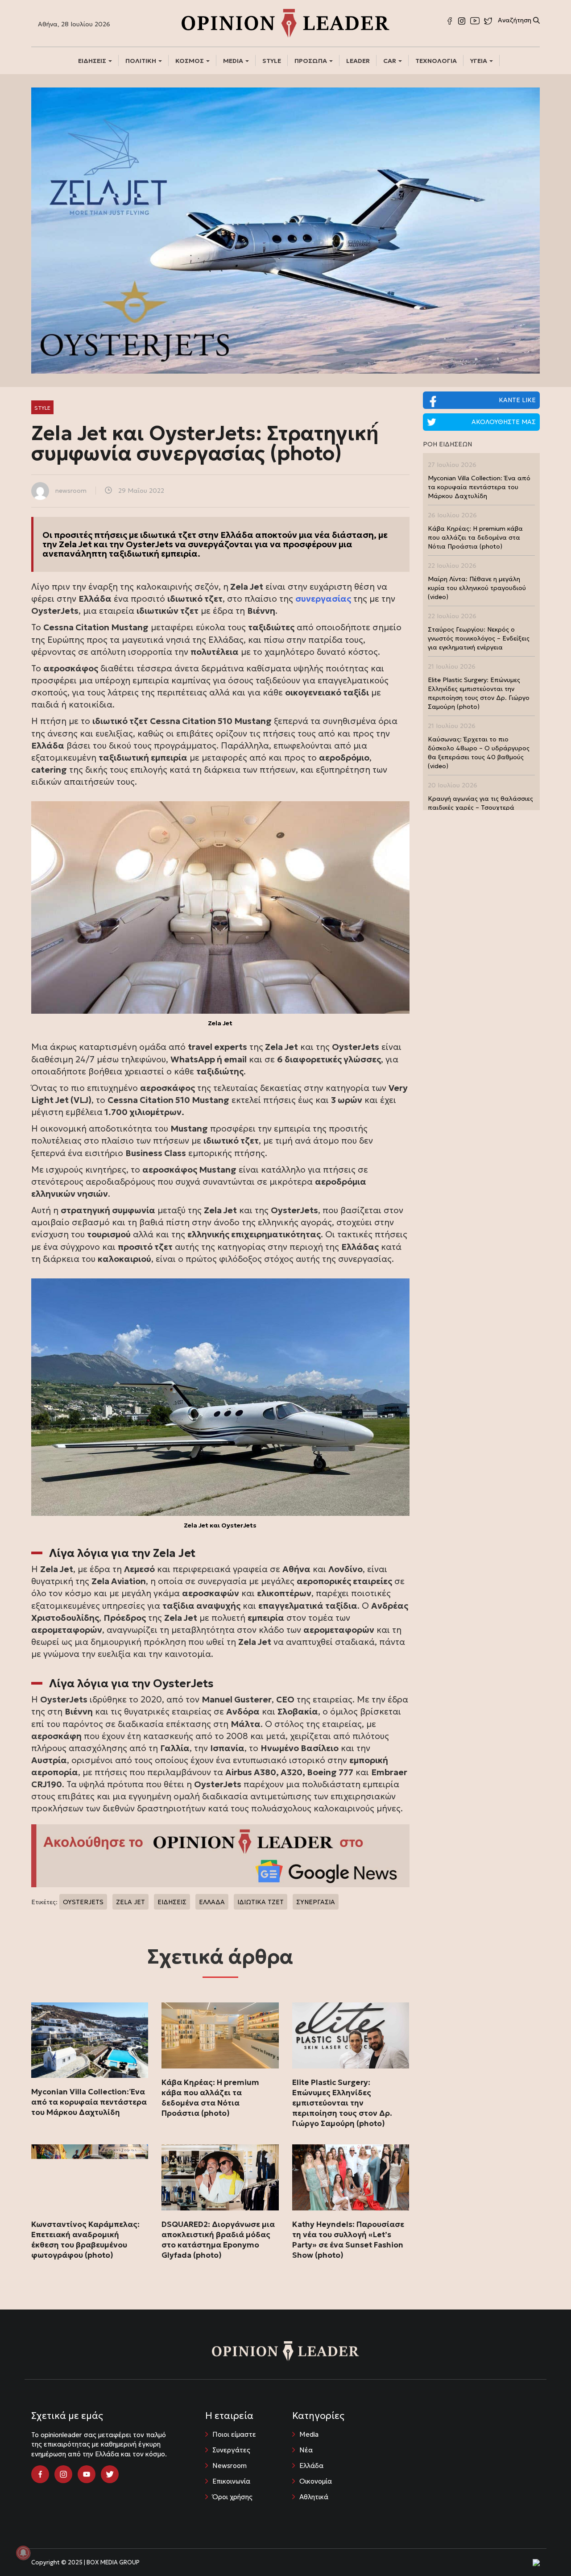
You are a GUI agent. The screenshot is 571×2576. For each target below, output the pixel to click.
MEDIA (234, 61)
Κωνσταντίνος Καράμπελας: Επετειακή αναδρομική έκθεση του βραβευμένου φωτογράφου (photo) (85, 2240)
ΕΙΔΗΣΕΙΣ (93, 61)
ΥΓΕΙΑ (479, 61)
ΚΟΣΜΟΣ (190, 61)
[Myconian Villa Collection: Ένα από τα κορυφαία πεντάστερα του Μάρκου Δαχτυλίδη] (90, 2040)
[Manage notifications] (23, 2553)
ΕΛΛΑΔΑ (212, 1902)
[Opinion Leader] (285, 22)
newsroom (71, 491)
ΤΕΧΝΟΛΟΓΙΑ (436, 61)
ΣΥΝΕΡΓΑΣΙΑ (316, 1902)
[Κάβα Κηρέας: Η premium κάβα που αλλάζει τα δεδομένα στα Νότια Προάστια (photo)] (220, 2035)
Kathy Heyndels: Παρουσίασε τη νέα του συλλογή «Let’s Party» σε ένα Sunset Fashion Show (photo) (348, 2240)
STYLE (272, 61)
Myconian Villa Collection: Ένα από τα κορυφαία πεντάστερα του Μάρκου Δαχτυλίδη (89, 2102)
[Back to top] (544, 2549)
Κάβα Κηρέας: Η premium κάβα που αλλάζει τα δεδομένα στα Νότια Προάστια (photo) (210, 2098)
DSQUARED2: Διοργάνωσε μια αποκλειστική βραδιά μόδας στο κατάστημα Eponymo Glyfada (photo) (218, 2240)
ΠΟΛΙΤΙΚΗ (141, 61)
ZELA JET (130, 1902)
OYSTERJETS (83, 1902)
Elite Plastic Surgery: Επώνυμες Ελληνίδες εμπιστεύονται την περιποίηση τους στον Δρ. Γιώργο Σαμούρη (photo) (342, 2103)
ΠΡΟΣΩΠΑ (311, 61)
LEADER (358, 61)
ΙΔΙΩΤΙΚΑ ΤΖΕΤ (261, 1902)
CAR (390, 61)
